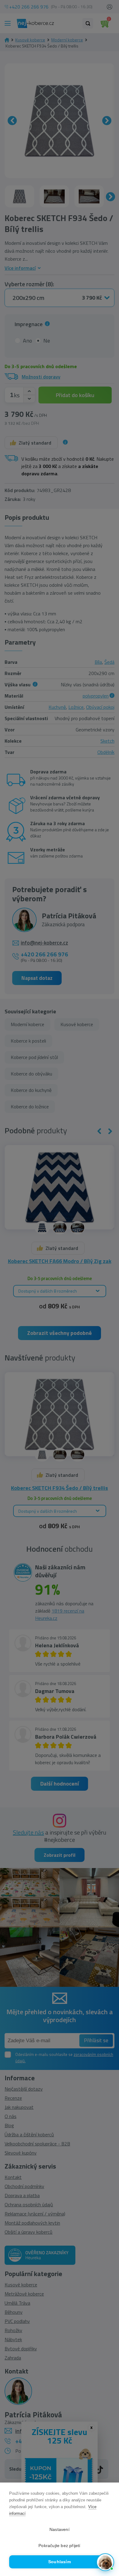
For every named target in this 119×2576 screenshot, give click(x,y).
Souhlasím (60, 2562)
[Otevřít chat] (105, 2562)
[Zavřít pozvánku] (107, 2503)
